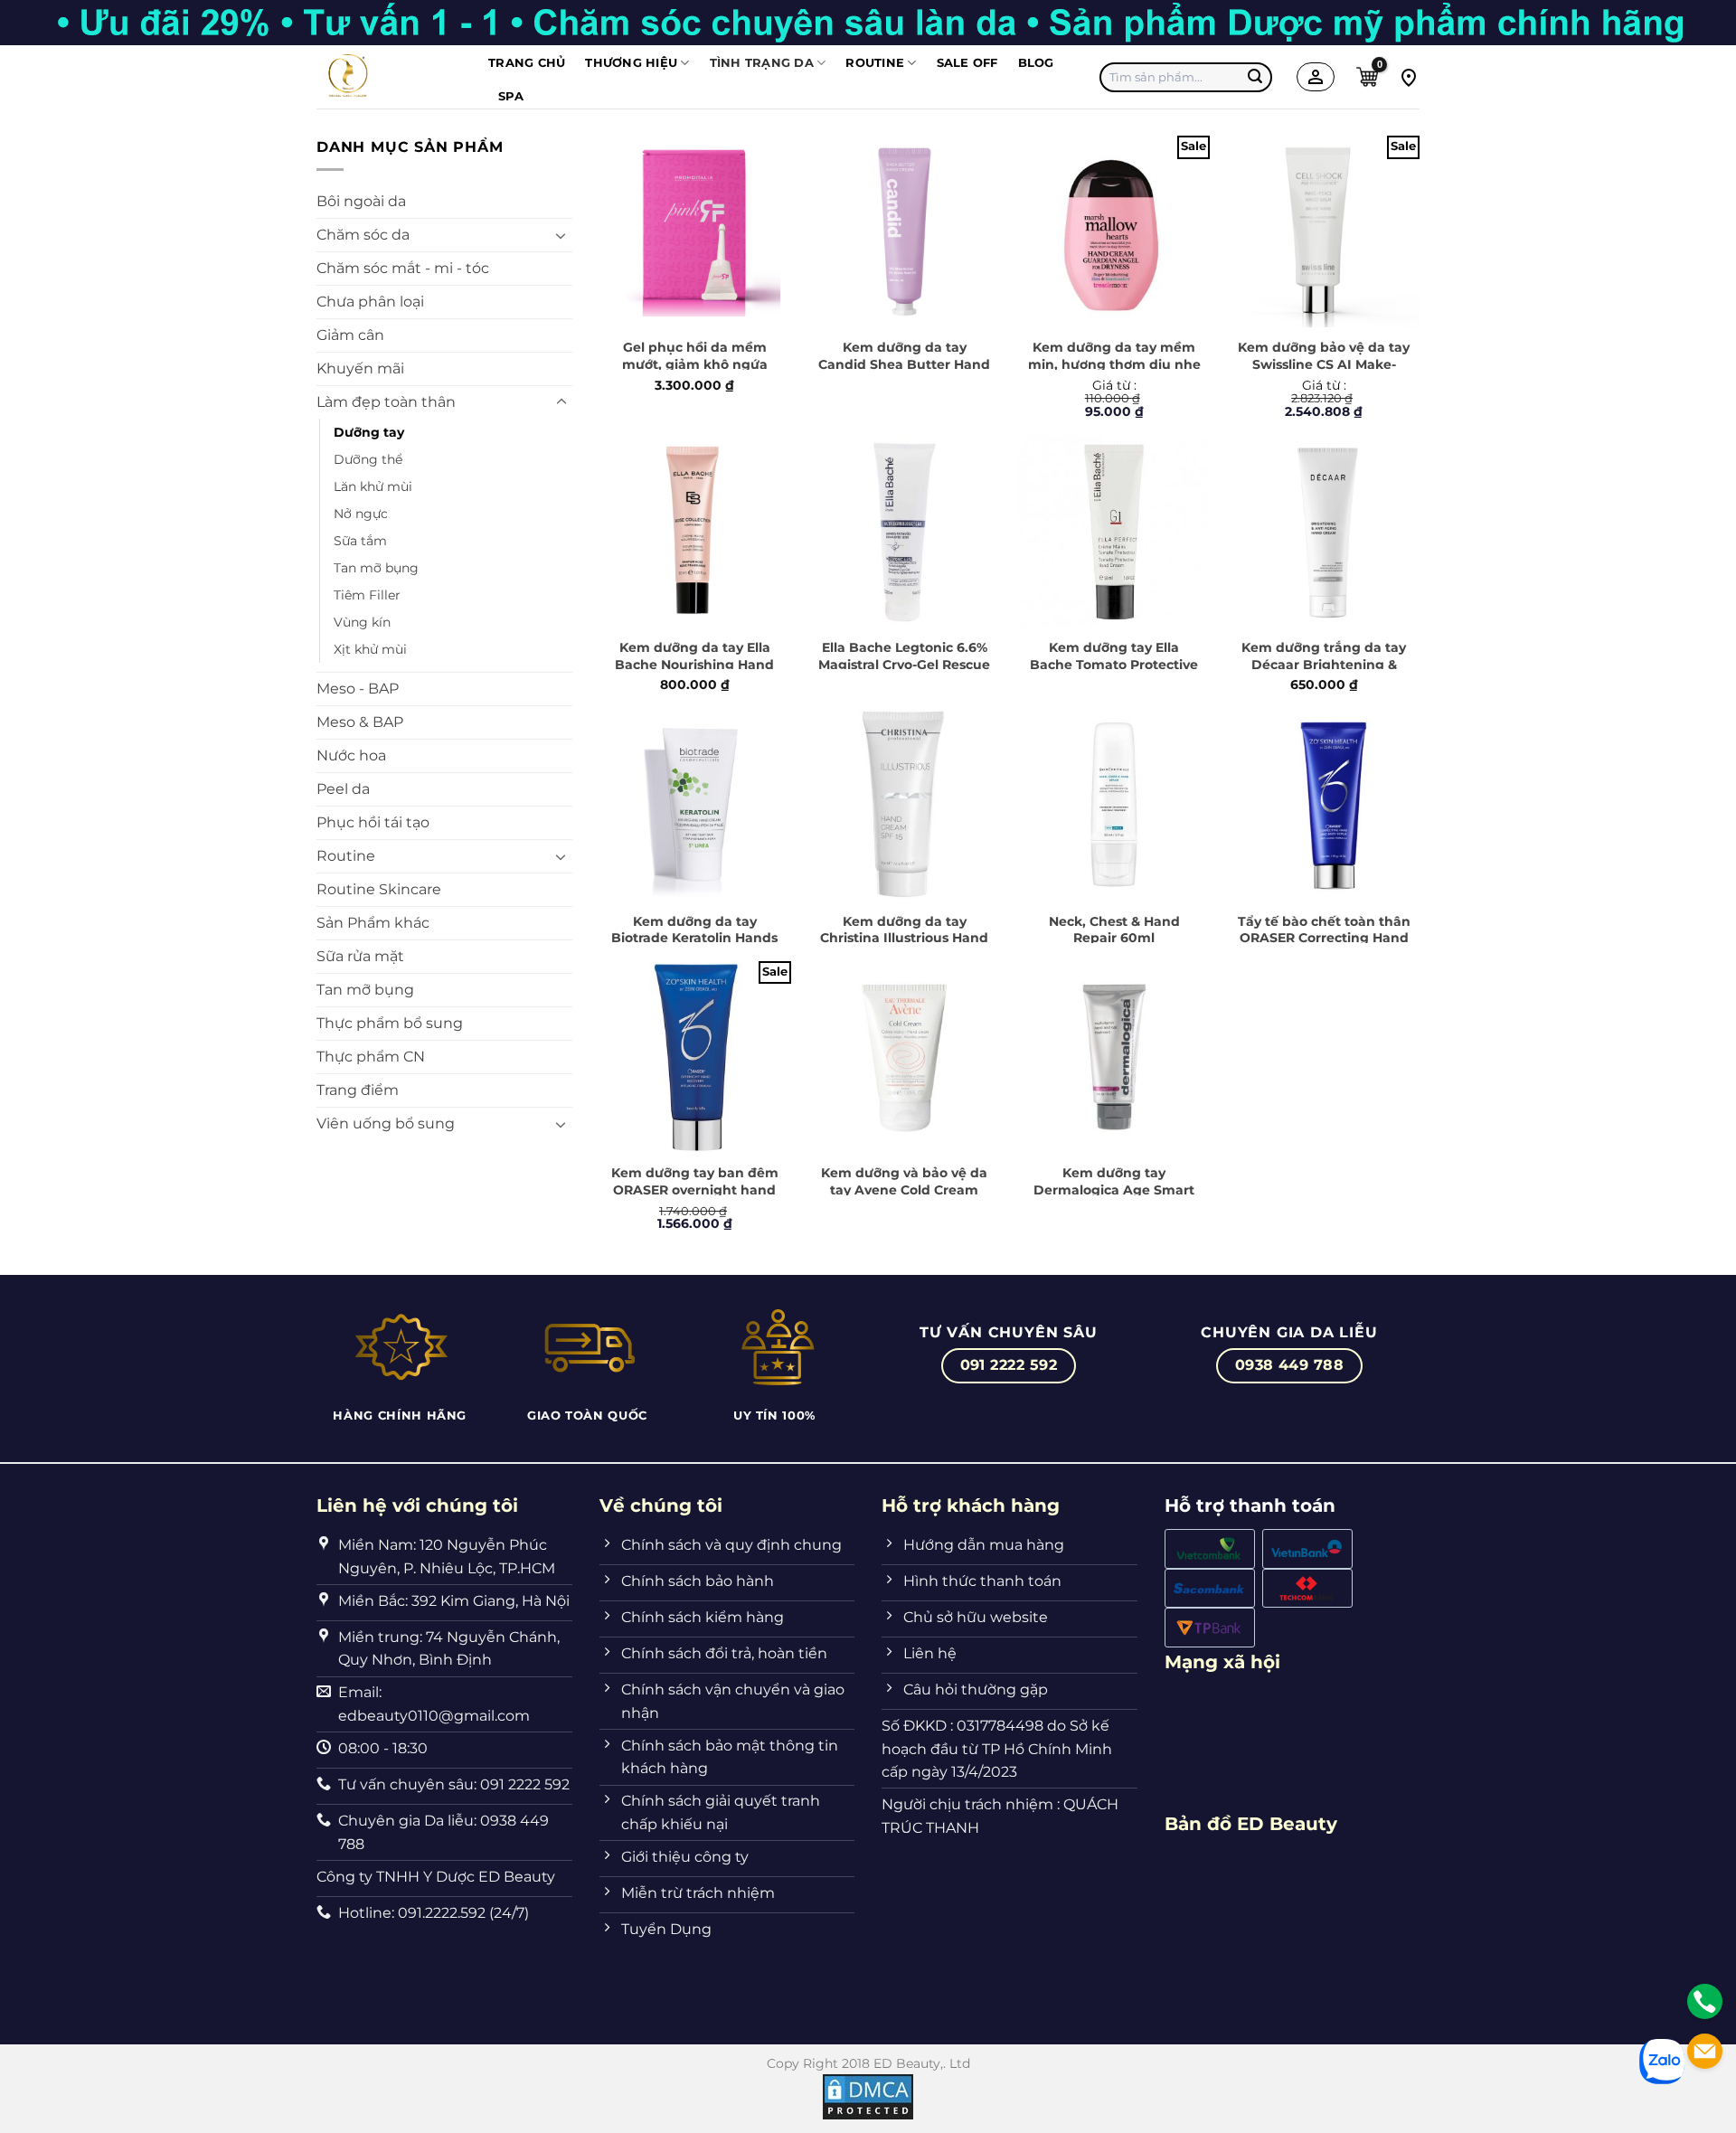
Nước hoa (351, 755)
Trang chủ (527, 63)
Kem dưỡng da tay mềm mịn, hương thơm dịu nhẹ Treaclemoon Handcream (1114, 364)
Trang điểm (358, 1090)
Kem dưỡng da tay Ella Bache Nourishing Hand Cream (694, 664)
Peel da (343, 789)
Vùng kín (362, 622)
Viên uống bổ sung (386, 1123)
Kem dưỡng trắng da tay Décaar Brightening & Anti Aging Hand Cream (1324, 664)
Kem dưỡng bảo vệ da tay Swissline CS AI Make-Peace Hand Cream (1324, 364)
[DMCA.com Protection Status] (868, 2096)
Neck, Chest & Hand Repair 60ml (1114, 930)
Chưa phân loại (370, 302)
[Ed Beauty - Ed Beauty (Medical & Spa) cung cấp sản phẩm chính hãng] (389, 77)
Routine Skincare (379, 889)
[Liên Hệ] (1705, 2001)
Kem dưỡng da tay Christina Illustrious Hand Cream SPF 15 (904, 938)
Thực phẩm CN (371, 1057)
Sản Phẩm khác (373, 923)
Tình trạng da (762, 63)
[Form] (1705, 2051)
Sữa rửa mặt (360, 956)
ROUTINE (875, 63)
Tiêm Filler (367, 595)
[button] (1367, 77)
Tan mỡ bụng (376, 568)
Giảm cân (350, 335)
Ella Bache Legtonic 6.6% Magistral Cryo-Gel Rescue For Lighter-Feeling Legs (904, 664)
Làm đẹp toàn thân (386, 402)
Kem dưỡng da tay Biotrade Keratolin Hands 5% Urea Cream (694, 938)
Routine (346, 856)
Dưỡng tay (369, 432)
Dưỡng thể (368, 459)
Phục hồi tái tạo (373, 822)
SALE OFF (967, 63)
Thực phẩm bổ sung (390, 1023)
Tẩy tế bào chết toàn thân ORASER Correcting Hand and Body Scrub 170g (1324, 938)
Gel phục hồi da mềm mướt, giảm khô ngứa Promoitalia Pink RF (695, 364)
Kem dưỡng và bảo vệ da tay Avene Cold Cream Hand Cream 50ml (904, 1189)
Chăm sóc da (363, 235)
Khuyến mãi (360, 368)
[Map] (1409, 76)
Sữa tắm (360, 541)
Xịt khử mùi (370, 649)
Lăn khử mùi (373, 486)
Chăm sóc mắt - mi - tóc (403, 268)
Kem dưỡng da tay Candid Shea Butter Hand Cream (904, 364)
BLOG (1036, 63)
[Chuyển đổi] (561, 235)
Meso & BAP (360, 722)
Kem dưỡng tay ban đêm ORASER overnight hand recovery (695, 1189)
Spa (511, 96)
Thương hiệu (631, 63)
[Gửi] (1256, 77)
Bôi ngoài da (361, 201)
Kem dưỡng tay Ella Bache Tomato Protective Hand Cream (1114, 664)
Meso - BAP (358, 689)
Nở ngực (361, 514)
